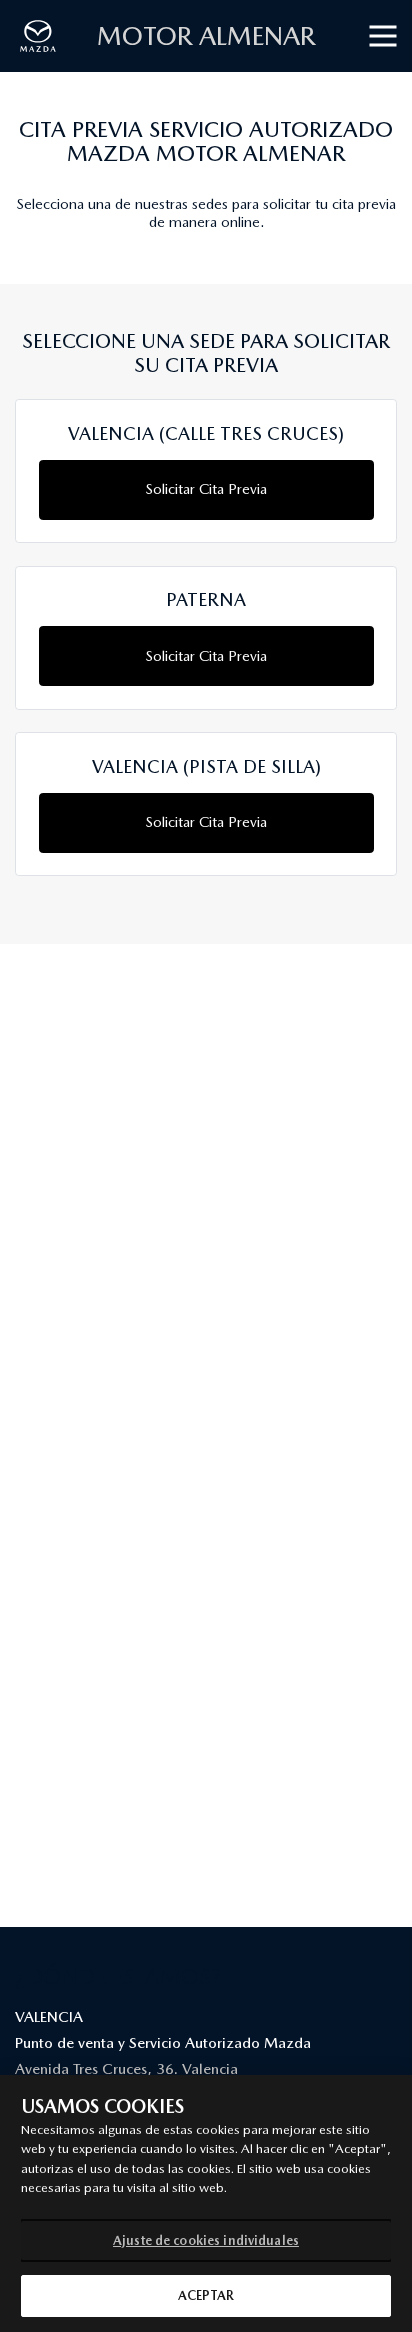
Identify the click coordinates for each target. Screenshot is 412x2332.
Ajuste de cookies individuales (206, 2240)
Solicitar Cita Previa (206, 489)
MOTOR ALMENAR (206, 35)
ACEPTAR (206, 2295)
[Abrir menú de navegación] (383, 36)
